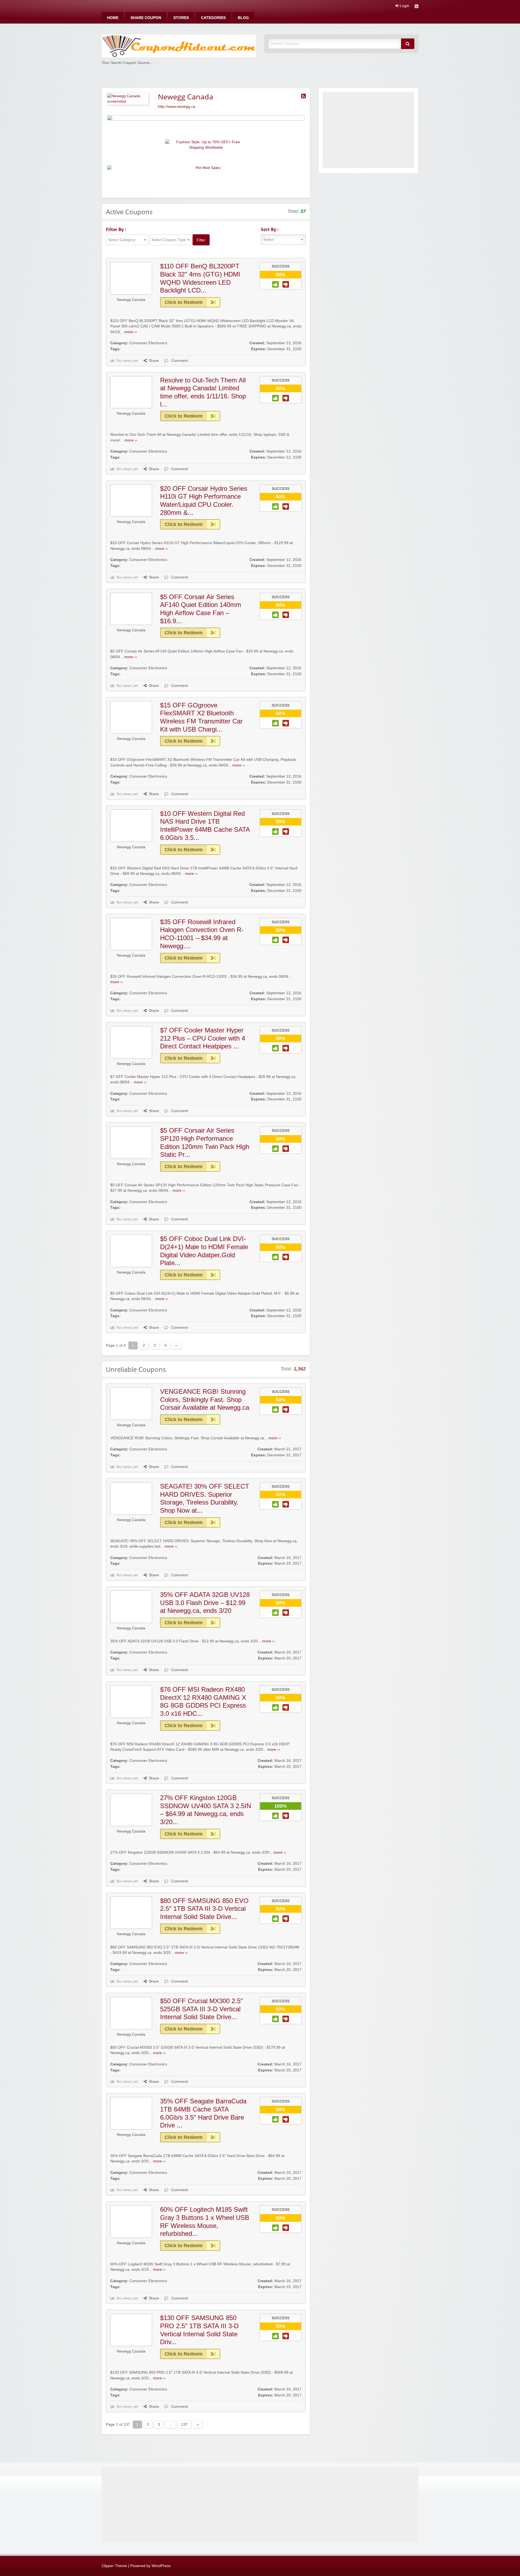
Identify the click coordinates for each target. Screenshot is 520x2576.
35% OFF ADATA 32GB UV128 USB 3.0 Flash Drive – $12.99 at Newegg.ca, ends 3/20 (205, 1603)
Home (113, 18)
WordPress (161, 2566)
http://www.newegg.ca (177, 107)
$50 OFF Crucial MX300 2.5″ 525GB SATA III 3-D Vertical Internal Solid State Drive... (201, 2009)
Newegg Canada (131, 300)
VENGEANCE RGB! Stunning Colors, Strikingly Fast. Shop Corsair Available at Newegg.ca (205, 1399)
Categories (213, 18)
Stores (181, 18)
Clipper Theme (114, 2566)
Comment (179, 361)
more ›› (131, 332)
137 (184, 2424)
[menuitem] (113, 18)
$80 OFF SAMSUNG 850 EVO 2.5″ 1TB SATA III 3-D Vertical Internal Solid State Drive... (204, 1909)
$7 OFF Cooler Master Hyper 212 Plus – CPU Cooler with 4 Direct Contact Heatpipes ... (203, 1038)
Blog (243, 18)
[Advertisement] (368, 130)
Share (154, 361)
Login (404, 6)
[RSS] (417, 7)
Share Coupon (146, 18)
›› (177, 1345)
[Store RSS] (303, 96)
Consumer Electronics (148, 343)
